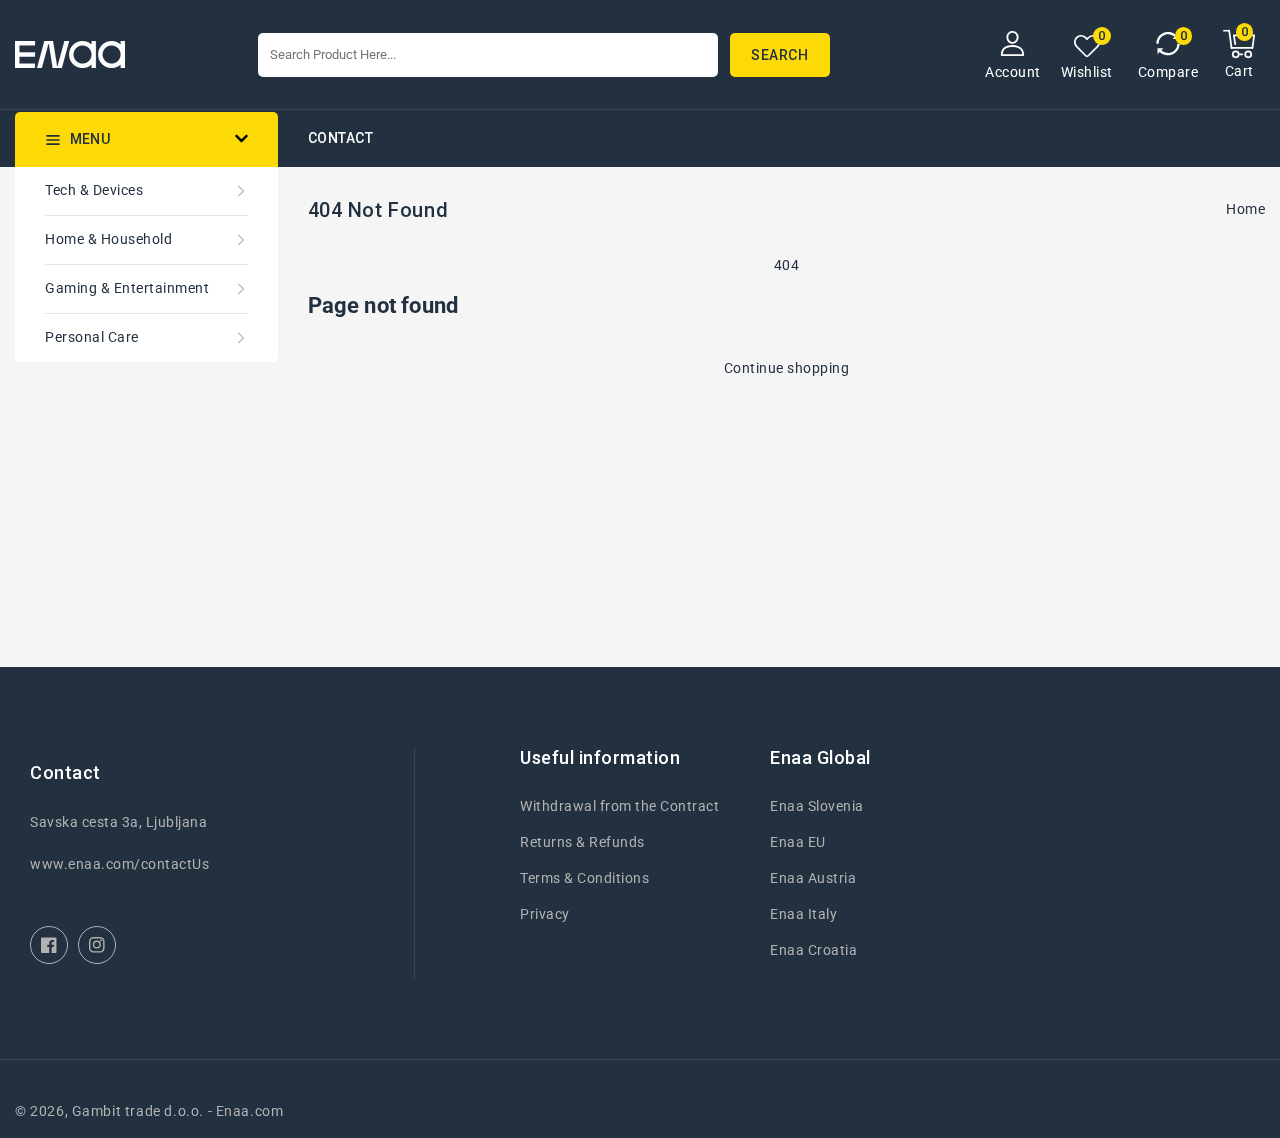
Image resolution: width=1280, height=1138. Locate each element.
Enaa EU (798, 842)
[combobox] (488, 55)
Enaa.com (250, 1111)
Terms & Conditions (584, 878)
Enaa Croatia (813, 950)
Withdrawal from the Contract (619, 806)
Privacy (545, 914)
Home (1245, 209)
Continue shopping (787, 368)
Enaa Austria (813, 878)
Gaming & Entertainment (127, 288)
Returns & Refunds (582, 842)
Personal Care (92, 337)
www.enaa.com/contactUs (119, 864)
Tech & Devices (94, 190)
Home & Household (108, 239)
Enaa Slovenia (817, 806)
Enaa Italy (803, 914)
